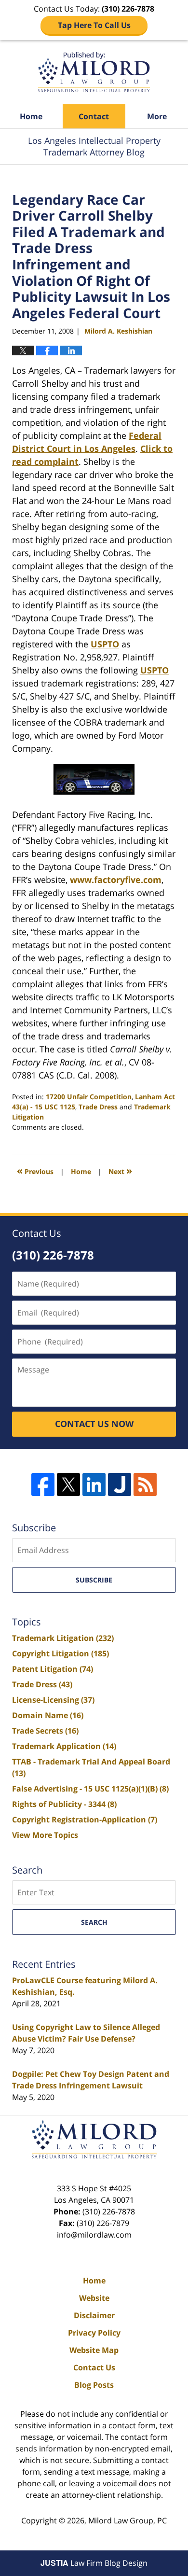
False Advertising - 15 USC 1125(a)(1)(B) (90, 1789)
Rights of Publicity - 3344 (64, 1804)
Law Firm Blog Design (94, 2563)
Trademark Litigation (63, 1638)
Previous (35, 1170)
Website (94, 2298)
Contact (94, 116)
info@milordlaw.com (94, 2235)
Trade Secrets (45, 1731)
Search (94, 1922)
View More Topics (45, 1835)
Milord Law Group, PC (128, 2520)
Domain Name (48, 1715)
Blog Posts (94, 2385)
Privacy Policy (94, 2333)
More (157, 116)
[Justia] (120, 1484)
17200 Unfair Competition (89, 1097)
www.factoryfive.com (116, 880)
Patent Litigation (53, 1669)
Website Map (94, 2350)
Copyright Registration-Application (85, 1820)
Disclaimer (94, 2315)
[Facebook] (43, 1484)
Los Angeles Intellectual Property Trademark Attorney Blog (94, 72)
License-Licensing (53, 1700)
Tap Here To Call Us (94, 25)
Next (120, 1170)
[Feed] (145, 1484)
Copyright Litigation (60, 1653)
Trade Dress (98, 1107)
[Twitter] (68, 1484)
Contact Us (94, 2367)
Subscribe (94, 1580)
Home (31, 116)
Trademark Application (64, 1746)
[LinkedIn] (94, 1484)
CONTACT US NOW (94, 1424)
